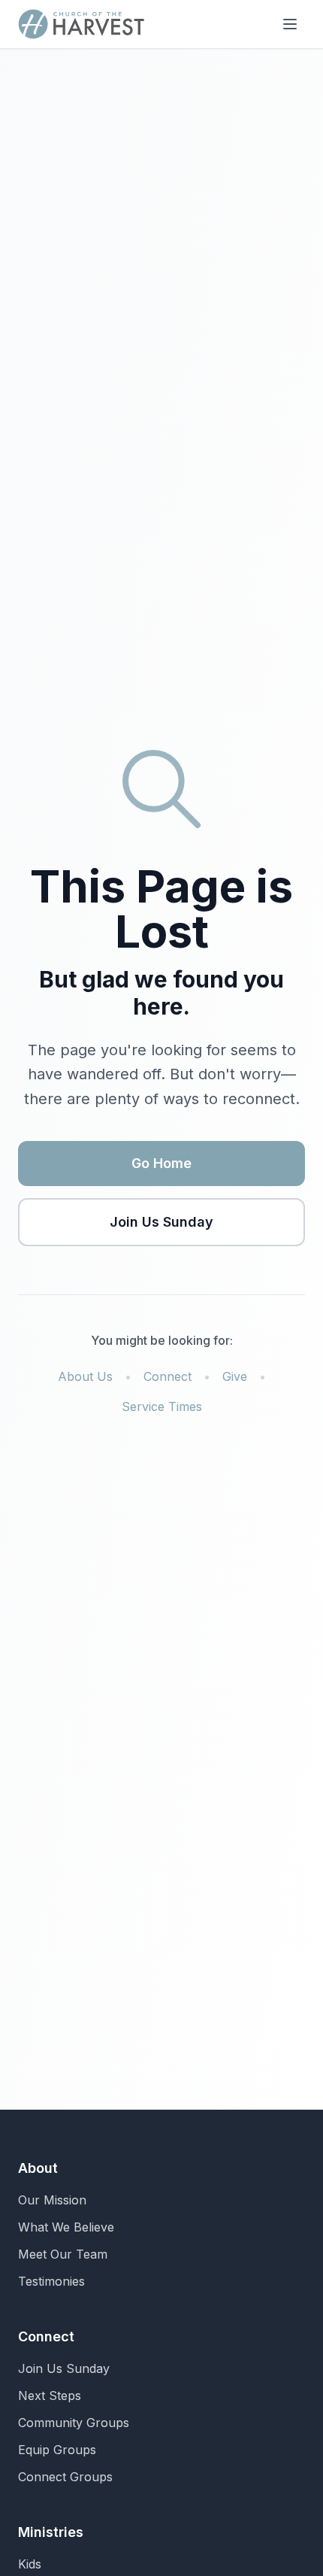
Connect (168, 1376)
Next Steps (50, 2395)
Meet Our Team (63, 2254)
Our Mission (52, 2200)
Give (235, 1376)
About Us (85, 1376)
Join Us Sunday (161, 1222)
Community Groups (74, 2423)
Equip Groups (57, 2450)
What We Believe (66, 2227)
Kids (30, 2564)
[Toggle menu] (290, 24)
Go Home (161, 1163)
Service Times (162, 1406)
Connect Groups (65, 2477)
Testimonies (51, 2281)
